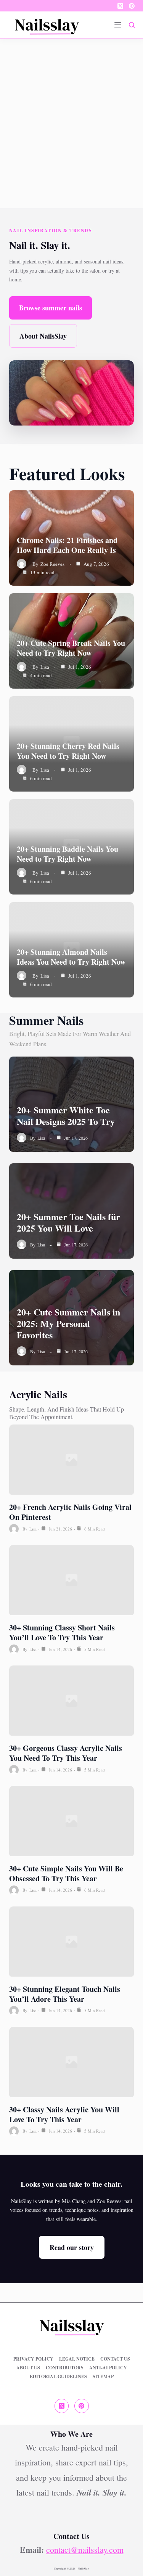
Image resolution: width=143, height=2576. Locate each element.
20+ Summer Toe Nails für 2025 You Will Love (68, 1222)
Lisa (45, 667)
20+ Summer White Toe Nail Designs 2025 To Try (66, 1115)
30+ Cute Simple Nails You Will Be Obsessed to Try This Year (66, 1873)
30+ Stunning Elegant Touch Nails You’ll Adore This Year (65, 1994)
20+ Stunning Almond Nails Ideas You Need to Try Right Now (71, 957)
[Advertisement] (71, 114)
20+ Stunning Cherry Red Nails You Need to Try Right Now (68, 751)
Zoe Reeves (52, 564)
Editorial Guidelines (58, 2377)
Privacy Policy (33, 2359)
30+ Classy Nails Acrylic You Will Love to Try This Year (64, 2114)
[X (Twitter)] (120, 6)
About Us (28, 2368)
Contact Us (115, 2359)
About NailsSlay (43, 336)
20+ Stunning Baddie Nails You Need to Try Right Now (67, 854)
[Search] (132, 25)
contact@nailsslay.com (85, 2550)
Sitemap (103, 2377)
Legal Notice (77, 2359)
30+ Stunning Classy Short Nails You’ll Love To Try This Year (62, 1632)
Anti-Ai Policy (108, 2368)
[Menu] (118, 25)
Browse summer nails (51, 308)
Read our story (72, 2247)
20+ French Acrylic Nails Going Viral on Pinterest (70, 1512)
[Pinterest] (132, 6)
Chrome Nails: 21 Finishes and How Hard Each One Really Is (67, 545)
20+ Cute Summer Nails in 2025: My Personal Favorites (68, 1323)
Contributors (65, 2368)
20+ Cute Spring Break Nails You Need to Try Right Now (71, 648)
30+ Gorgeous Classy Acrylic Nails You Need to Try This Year (66, 1753)
